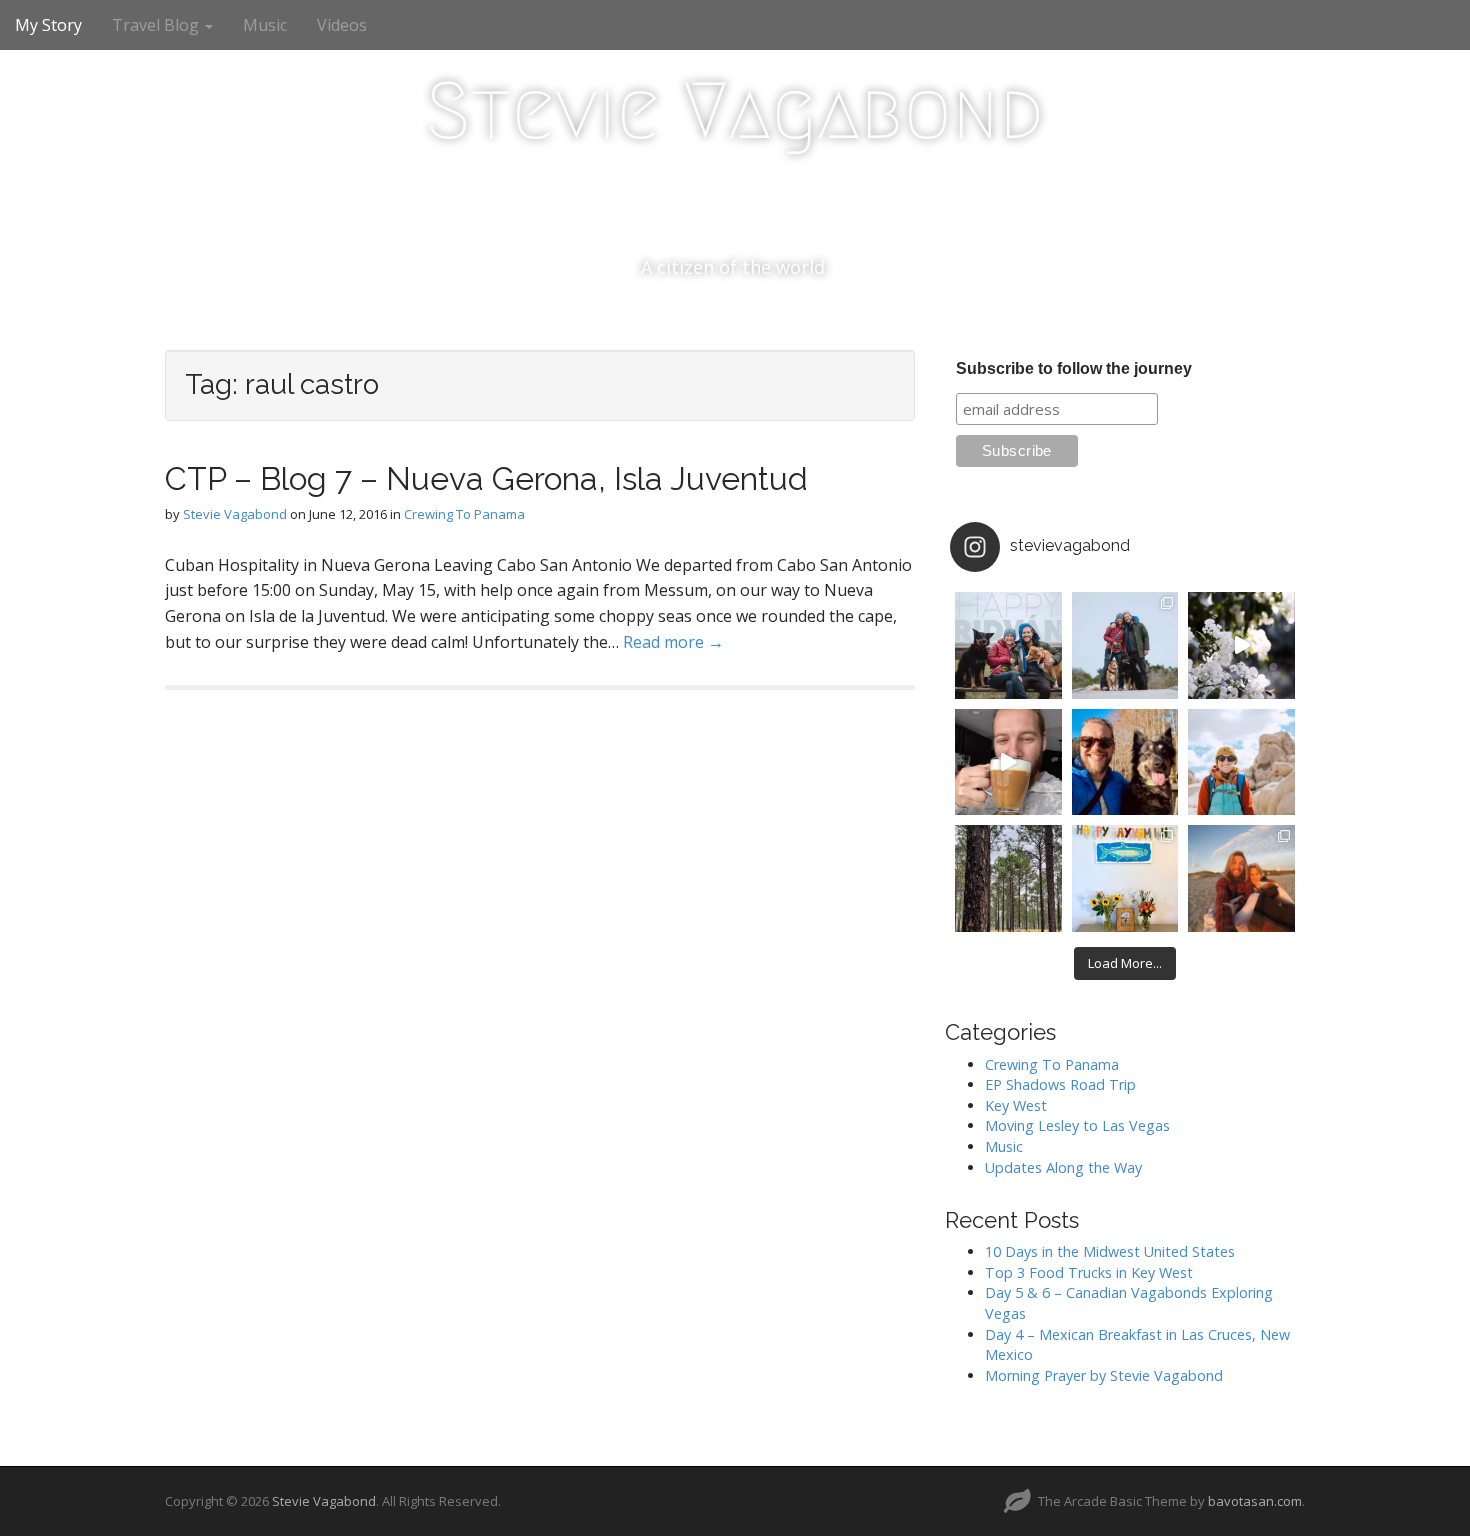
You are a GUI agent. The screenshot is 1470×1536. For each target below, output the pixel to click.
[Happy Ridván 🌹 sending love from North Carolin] (1008, 645)
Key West (1016, 1105)
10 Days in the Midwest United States (1110, 1251)
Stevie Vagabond (735, 111)
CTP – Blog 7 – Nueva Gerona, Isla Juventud (486, 478)
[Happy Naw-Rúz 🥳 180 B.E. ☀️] (1125, 762)
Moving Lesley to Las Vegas (1077, 1125)
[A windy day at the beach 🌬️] (1125, 645)
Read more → (673, 642)
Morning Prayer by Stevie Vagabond (1104, 1375)
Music (265, 25)
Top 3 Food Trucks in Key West (1089, 1272)
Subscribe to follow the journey (1074, 368)
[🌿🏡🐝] (1241, 645)
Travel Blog (157, 25)
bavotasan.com (1255, 1501)
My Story (48, 25)
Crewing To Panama (464, 514)
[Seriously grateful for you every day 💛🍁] (1241, 762)
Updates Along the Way (1063, 1167)
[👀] (1008, 878)
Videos (342, 25)
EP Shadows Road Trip (1060, 1084)
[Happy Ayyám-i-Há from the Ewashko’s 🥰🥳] (1125, 878)
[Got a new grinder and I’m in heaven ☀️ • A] (1008, 762)
